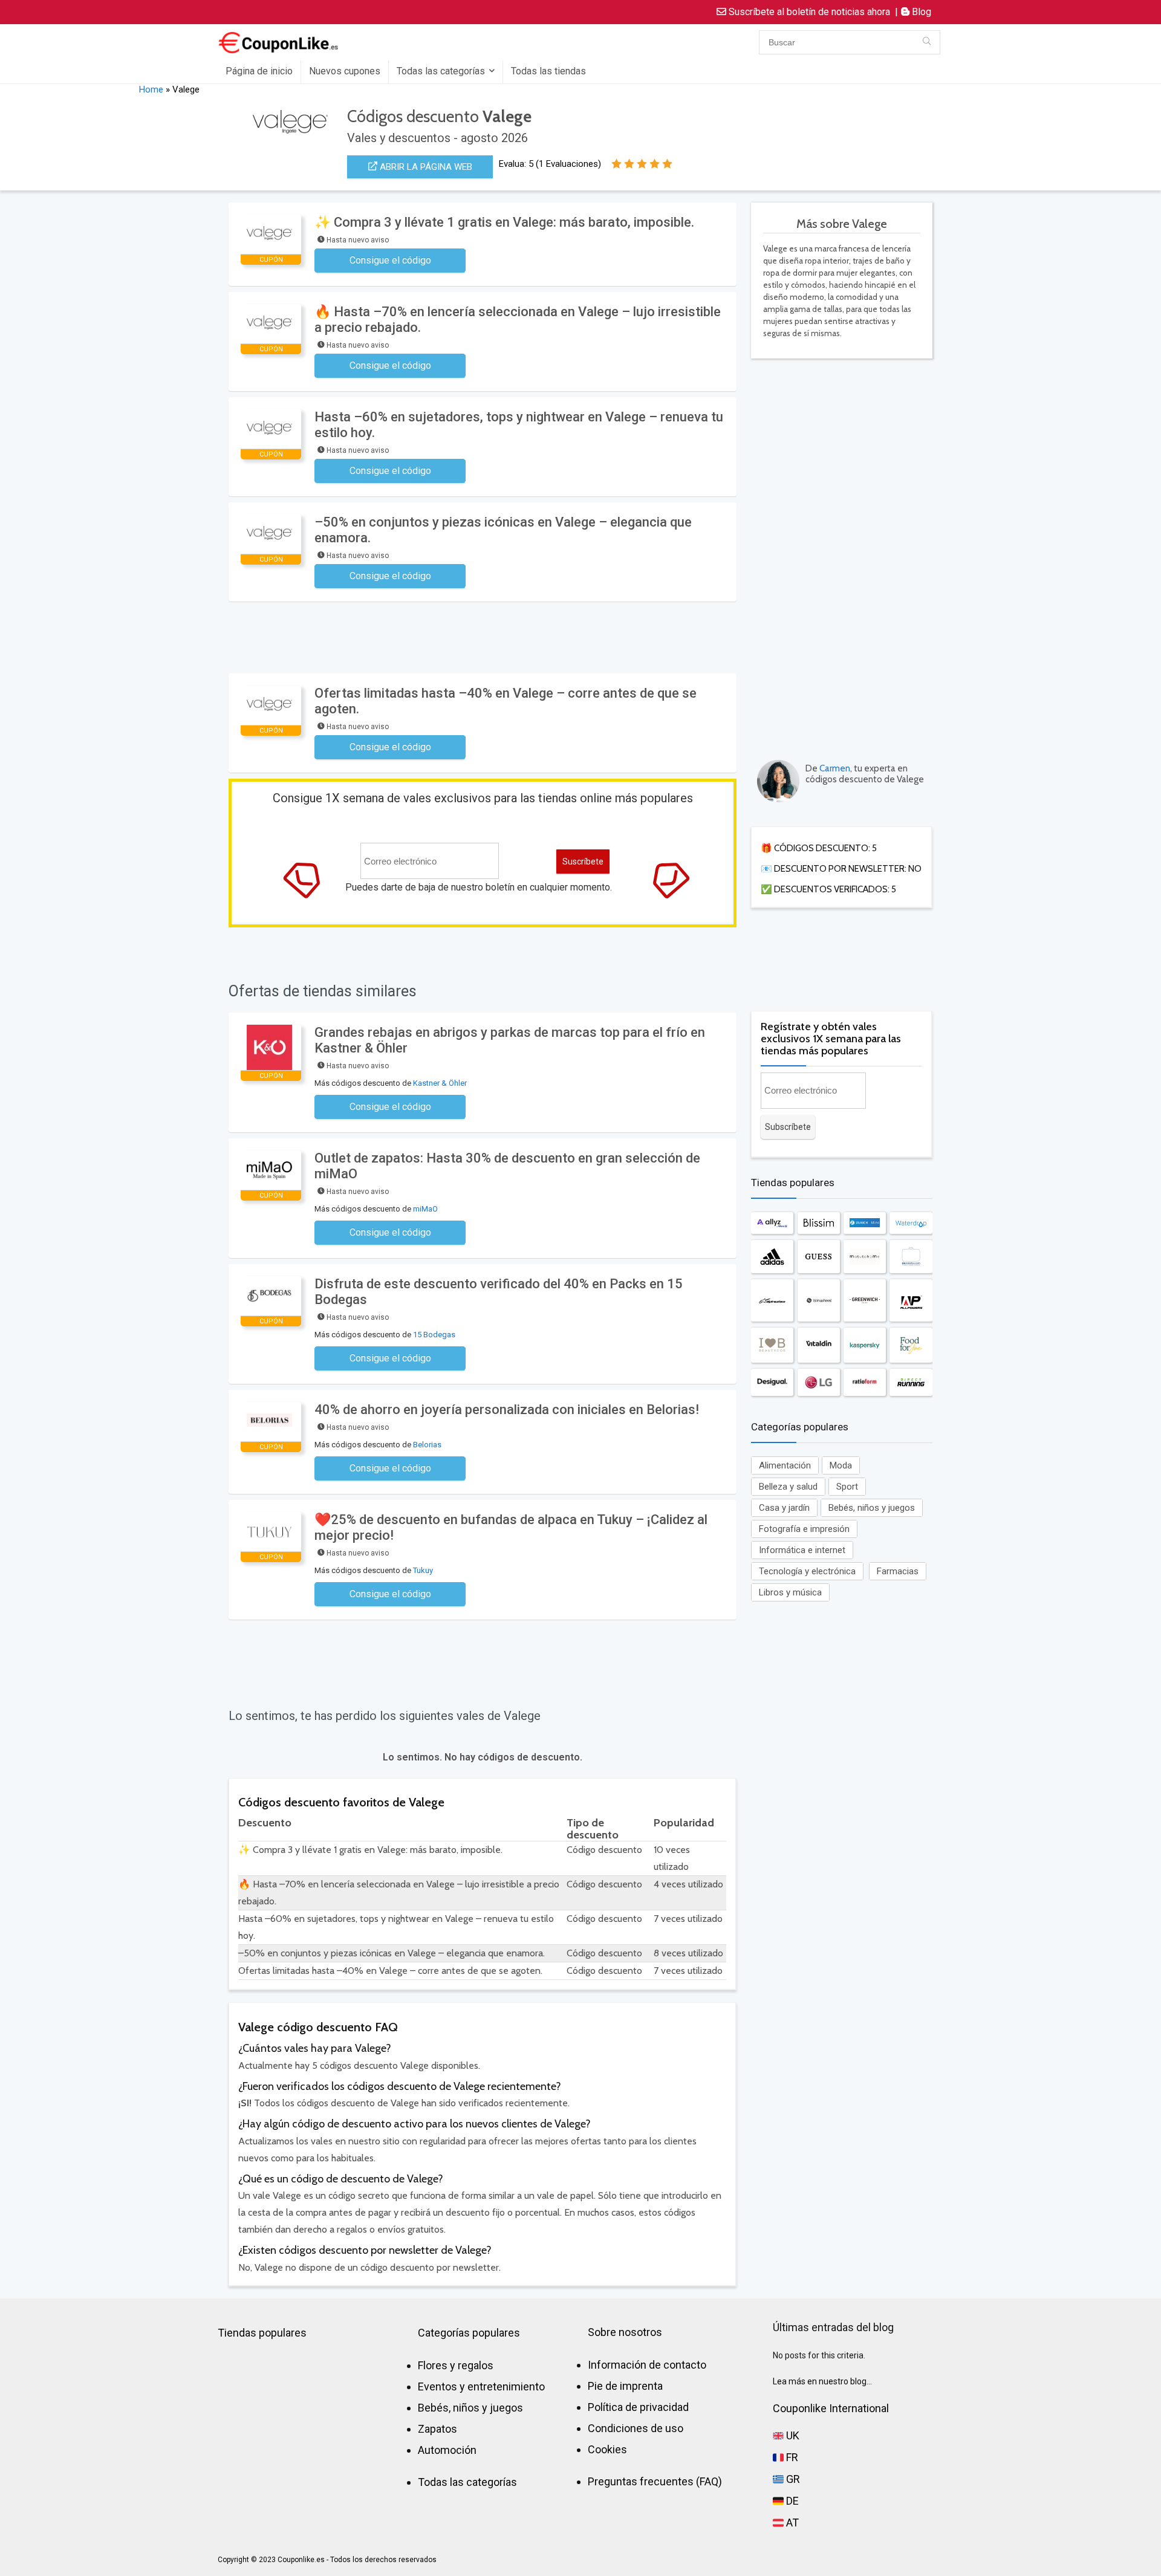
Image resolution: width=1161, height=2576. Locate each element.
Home (151, 89)
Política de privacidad (638, 2407)
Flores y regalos (456, 2365)
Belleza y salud (788, 1487)
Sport (847, 1487)
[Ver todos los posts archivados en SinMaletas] (911, 1257)
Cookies (607, 2449)
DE (791, 2501)
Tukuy (423, 1570)
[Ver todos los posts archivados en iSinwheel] (819, 1300)
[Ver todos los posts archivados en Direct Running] (911, 1382)
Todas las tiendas (548, 71)
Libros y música (790, 1592)
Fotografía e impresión (804, 1529)
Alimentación (785, 1465)
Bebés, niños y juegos (872, 1508)
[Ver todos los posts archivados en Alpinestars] (772, 1300)
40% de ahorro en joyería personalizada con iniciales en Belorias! (507, 1410)
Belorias (427, 1445)
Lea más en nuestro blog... (822, 2381)
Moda (841, 1465)
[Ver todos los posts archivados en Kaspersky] (865, 1345)
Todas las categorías (441, 71)
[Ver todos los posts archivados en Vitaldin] (819, 1345)
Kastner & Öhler (440, 1083)
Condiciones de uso (636, 2428)
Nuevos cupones (345, 71)
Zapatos (437, 2429)
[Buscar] (927, 42)
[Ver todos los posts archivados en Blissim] (819, 1223)
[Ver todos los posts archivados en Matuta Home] (865, 1257)
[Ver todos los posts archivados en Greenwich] (865, 1300)
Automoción (447, 2450)
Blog (920, 12)
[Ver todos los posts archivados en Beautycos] (772, 1345)
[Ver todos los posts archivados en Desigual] (772, 1382)
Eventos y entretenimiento (481, 2386)
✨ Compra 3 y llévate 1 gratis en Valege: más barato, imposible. (504, 222)
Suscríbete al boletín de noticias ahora (808, 12)
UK (792, 2435)
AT (791, 2522)
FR (791, 2457)
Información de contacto (647, 2365)
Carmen (835, 768)
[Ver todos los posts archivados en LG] (819, 1382)
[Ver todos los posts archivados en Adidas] (772, 1257)
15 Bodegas (434, 1335)
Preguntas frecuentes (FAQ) (655, 2481)
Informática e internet (802, 1550)
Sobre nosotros (625, 2332)
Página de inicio (259, 71)
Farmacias (898, 1571)
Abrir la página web (425, 167)
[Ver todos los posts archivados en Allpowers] (911, 1300)
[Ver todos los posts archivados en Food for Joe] (911, 1345)
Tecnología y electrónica (807, 1571)
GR (792, 2479)
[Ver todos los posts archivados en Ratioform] (865, 1382)
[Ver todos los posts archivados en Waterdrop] (911, 1223)
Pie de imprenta (625, 2386)
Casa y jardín (784, 1508)
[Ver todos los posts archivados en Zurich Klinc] (865, 1223)
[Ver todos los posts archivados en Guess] (819, 1257)
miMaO (425, 1209)
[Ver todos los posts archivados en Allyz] (772, 1223)
